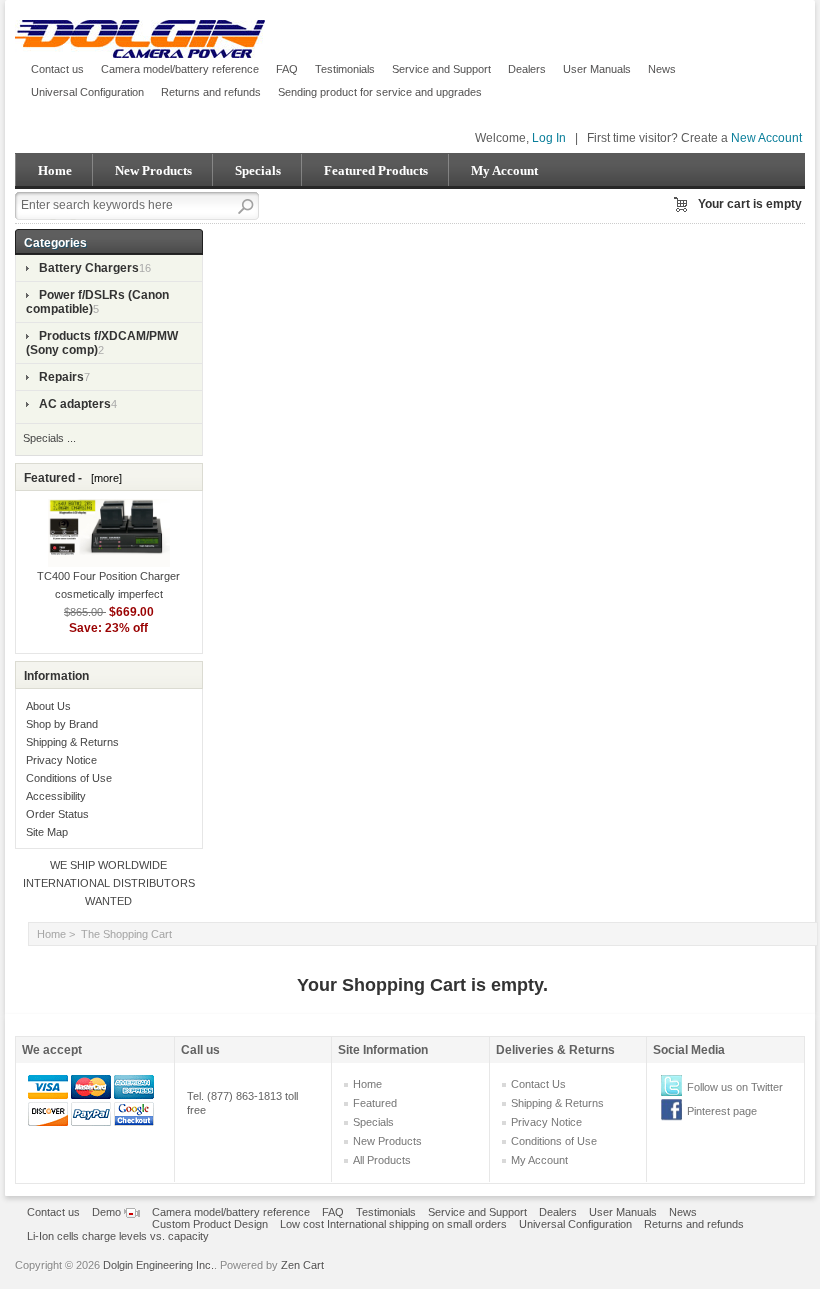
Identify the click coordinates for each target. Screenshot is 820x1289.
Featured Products (376, 170)
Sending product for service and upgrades (380, 92)
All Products (382, 1160)
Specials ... (49, 438)
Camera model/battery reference (180, 69)
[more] (103, 478)
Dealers (527, 69)
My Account (504, 170)
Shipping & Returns (72, 742)
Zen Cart (302, 1265)
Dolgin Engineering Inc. (158, 1265)
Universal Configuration (87, 92)
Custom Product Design (210, 1224)
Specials (258, 170)
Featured (375, 1103)
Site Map (47, 832)
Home (55, 170)
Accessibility (56, 796)
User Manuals (597, 69)
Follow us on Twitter (735, 1087)
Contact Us (538, 1084)
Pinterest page (722, 1111)
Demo (108, 1212)
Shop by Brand (62, 724)
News (662, 69)
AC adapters (75, 404)
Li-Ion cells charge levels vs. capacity (118, 1236)
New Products (153, 170)
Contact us (57, 69)
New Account (766, 138)
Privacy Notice (61, 760)
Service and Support (441, 69)
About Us (48, 706)
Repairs (61, 377)
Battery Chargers (89, 268)
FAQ (287, 69)
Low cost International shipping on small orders (393, 1224)
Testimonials (345, 69)
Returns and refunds (211, 92)
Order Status (57, 814)
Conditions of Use (69, 778)
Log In (549, 138)
